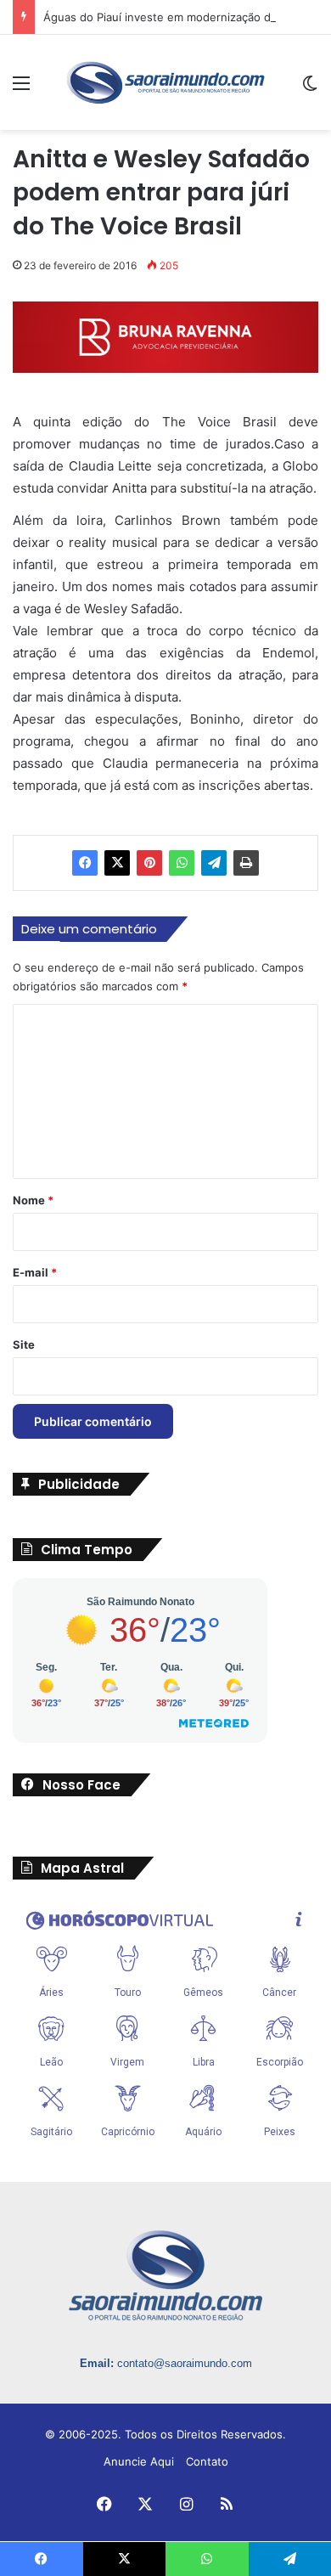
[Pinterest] (149, 863)
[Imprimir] (246, 863)
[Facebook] (85, 863)
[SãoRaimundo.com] (165, 82)
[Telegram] (214, 863)
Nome (33, 1200)
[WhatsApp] (182, 863)
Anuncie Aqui (139, 2461)
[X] (117, 863)
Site (24, 1344)
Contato (207, 2461)
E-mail (35, 1272)
